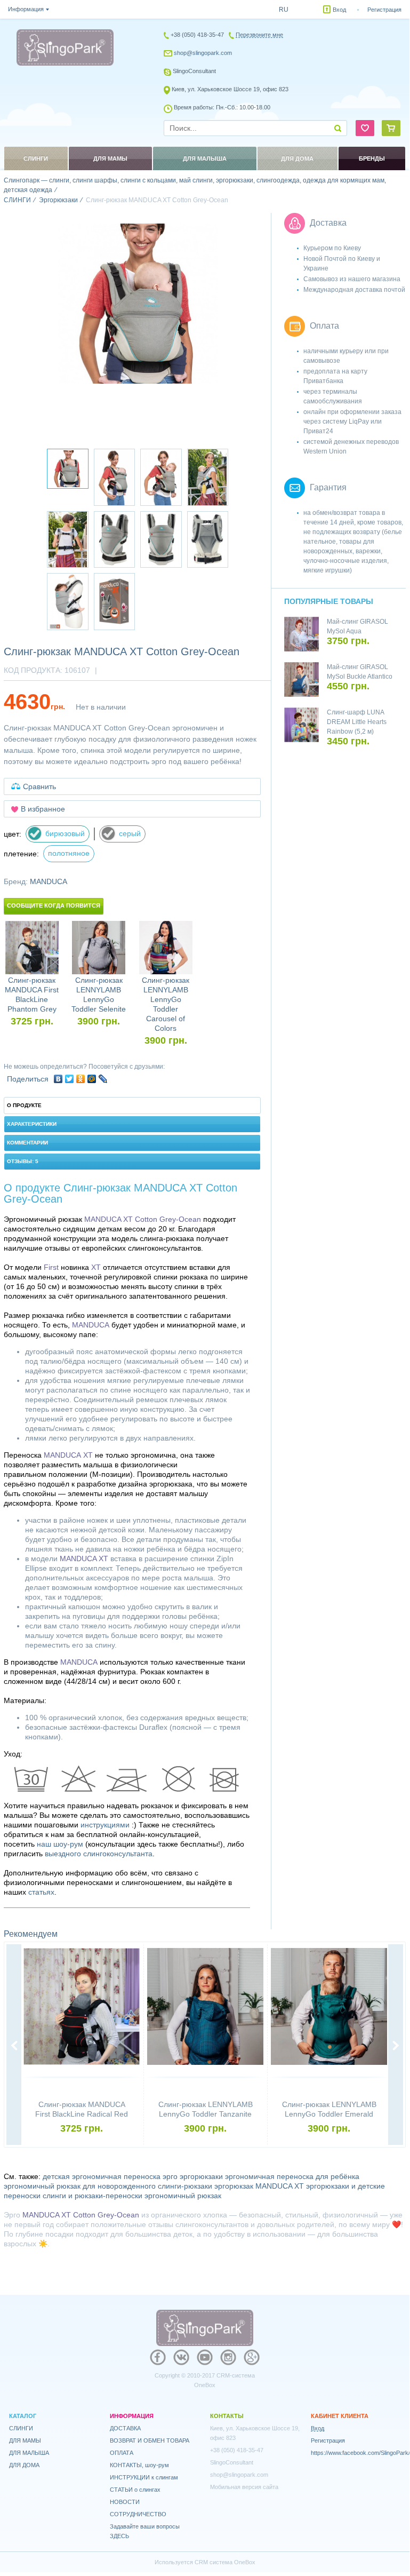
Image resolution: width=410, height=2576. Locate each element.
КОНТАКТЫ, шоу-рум (139, 2465)
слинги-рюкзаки (185, 2186)
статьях (41, 1892)
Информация (26, 9)
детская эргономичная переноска (102, 2176)
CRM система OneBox (225, 2562)
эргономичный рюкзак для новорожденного (80, 2186)
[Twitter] (70, 1079)
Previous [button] (14, 2046)
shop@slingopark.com (203, 53)
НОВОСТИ (125, 2502)
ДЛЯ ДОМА (24, 2465)
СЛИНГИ (21, 2428)
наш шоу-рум (60, 1844)
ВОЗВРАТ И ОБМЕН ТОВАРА (150, 2440)
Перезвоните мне (259, 35)
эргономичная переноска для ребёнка (292, 2176)
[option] (138, 304)
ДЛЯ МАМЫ (25, 2440)
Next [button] (396, 2046)
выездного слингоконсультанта (99, 1854)
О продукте (24, 1105)
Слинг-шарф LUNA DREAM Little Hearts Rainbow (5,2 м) (357, 722)
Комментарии (27, 1143)
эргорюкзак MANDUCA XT (259, 2186)
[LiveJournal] (103, 1079)
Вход (339, 10)
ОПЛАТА (122, 2453)
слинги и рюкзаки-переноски (93, 2196)
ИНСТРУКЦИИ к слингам (144, 2477)
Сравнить (39, 786)
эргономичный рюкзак (183, 2196)
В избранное (43, 809)
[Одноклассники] (81, 1079)
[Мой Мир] (92, 1079)
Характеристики (32, 1124)
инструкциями (105, 1825)
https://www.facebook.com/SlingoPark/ (360, 2453)
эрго (170, 2176)
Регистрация (384, 10)
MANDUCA (49, 881)
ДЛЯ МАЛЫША (29, 2453)
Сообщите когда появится (54, 905)
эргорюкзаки (201, 2176)
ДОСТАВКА (125, 2428)
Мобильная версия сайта (244, 2487)
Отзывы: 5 (23, 1161)
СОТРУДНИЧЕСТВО (138, 2514)
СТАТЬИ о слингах (135, 2490)
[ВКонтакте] (58, 1079)
